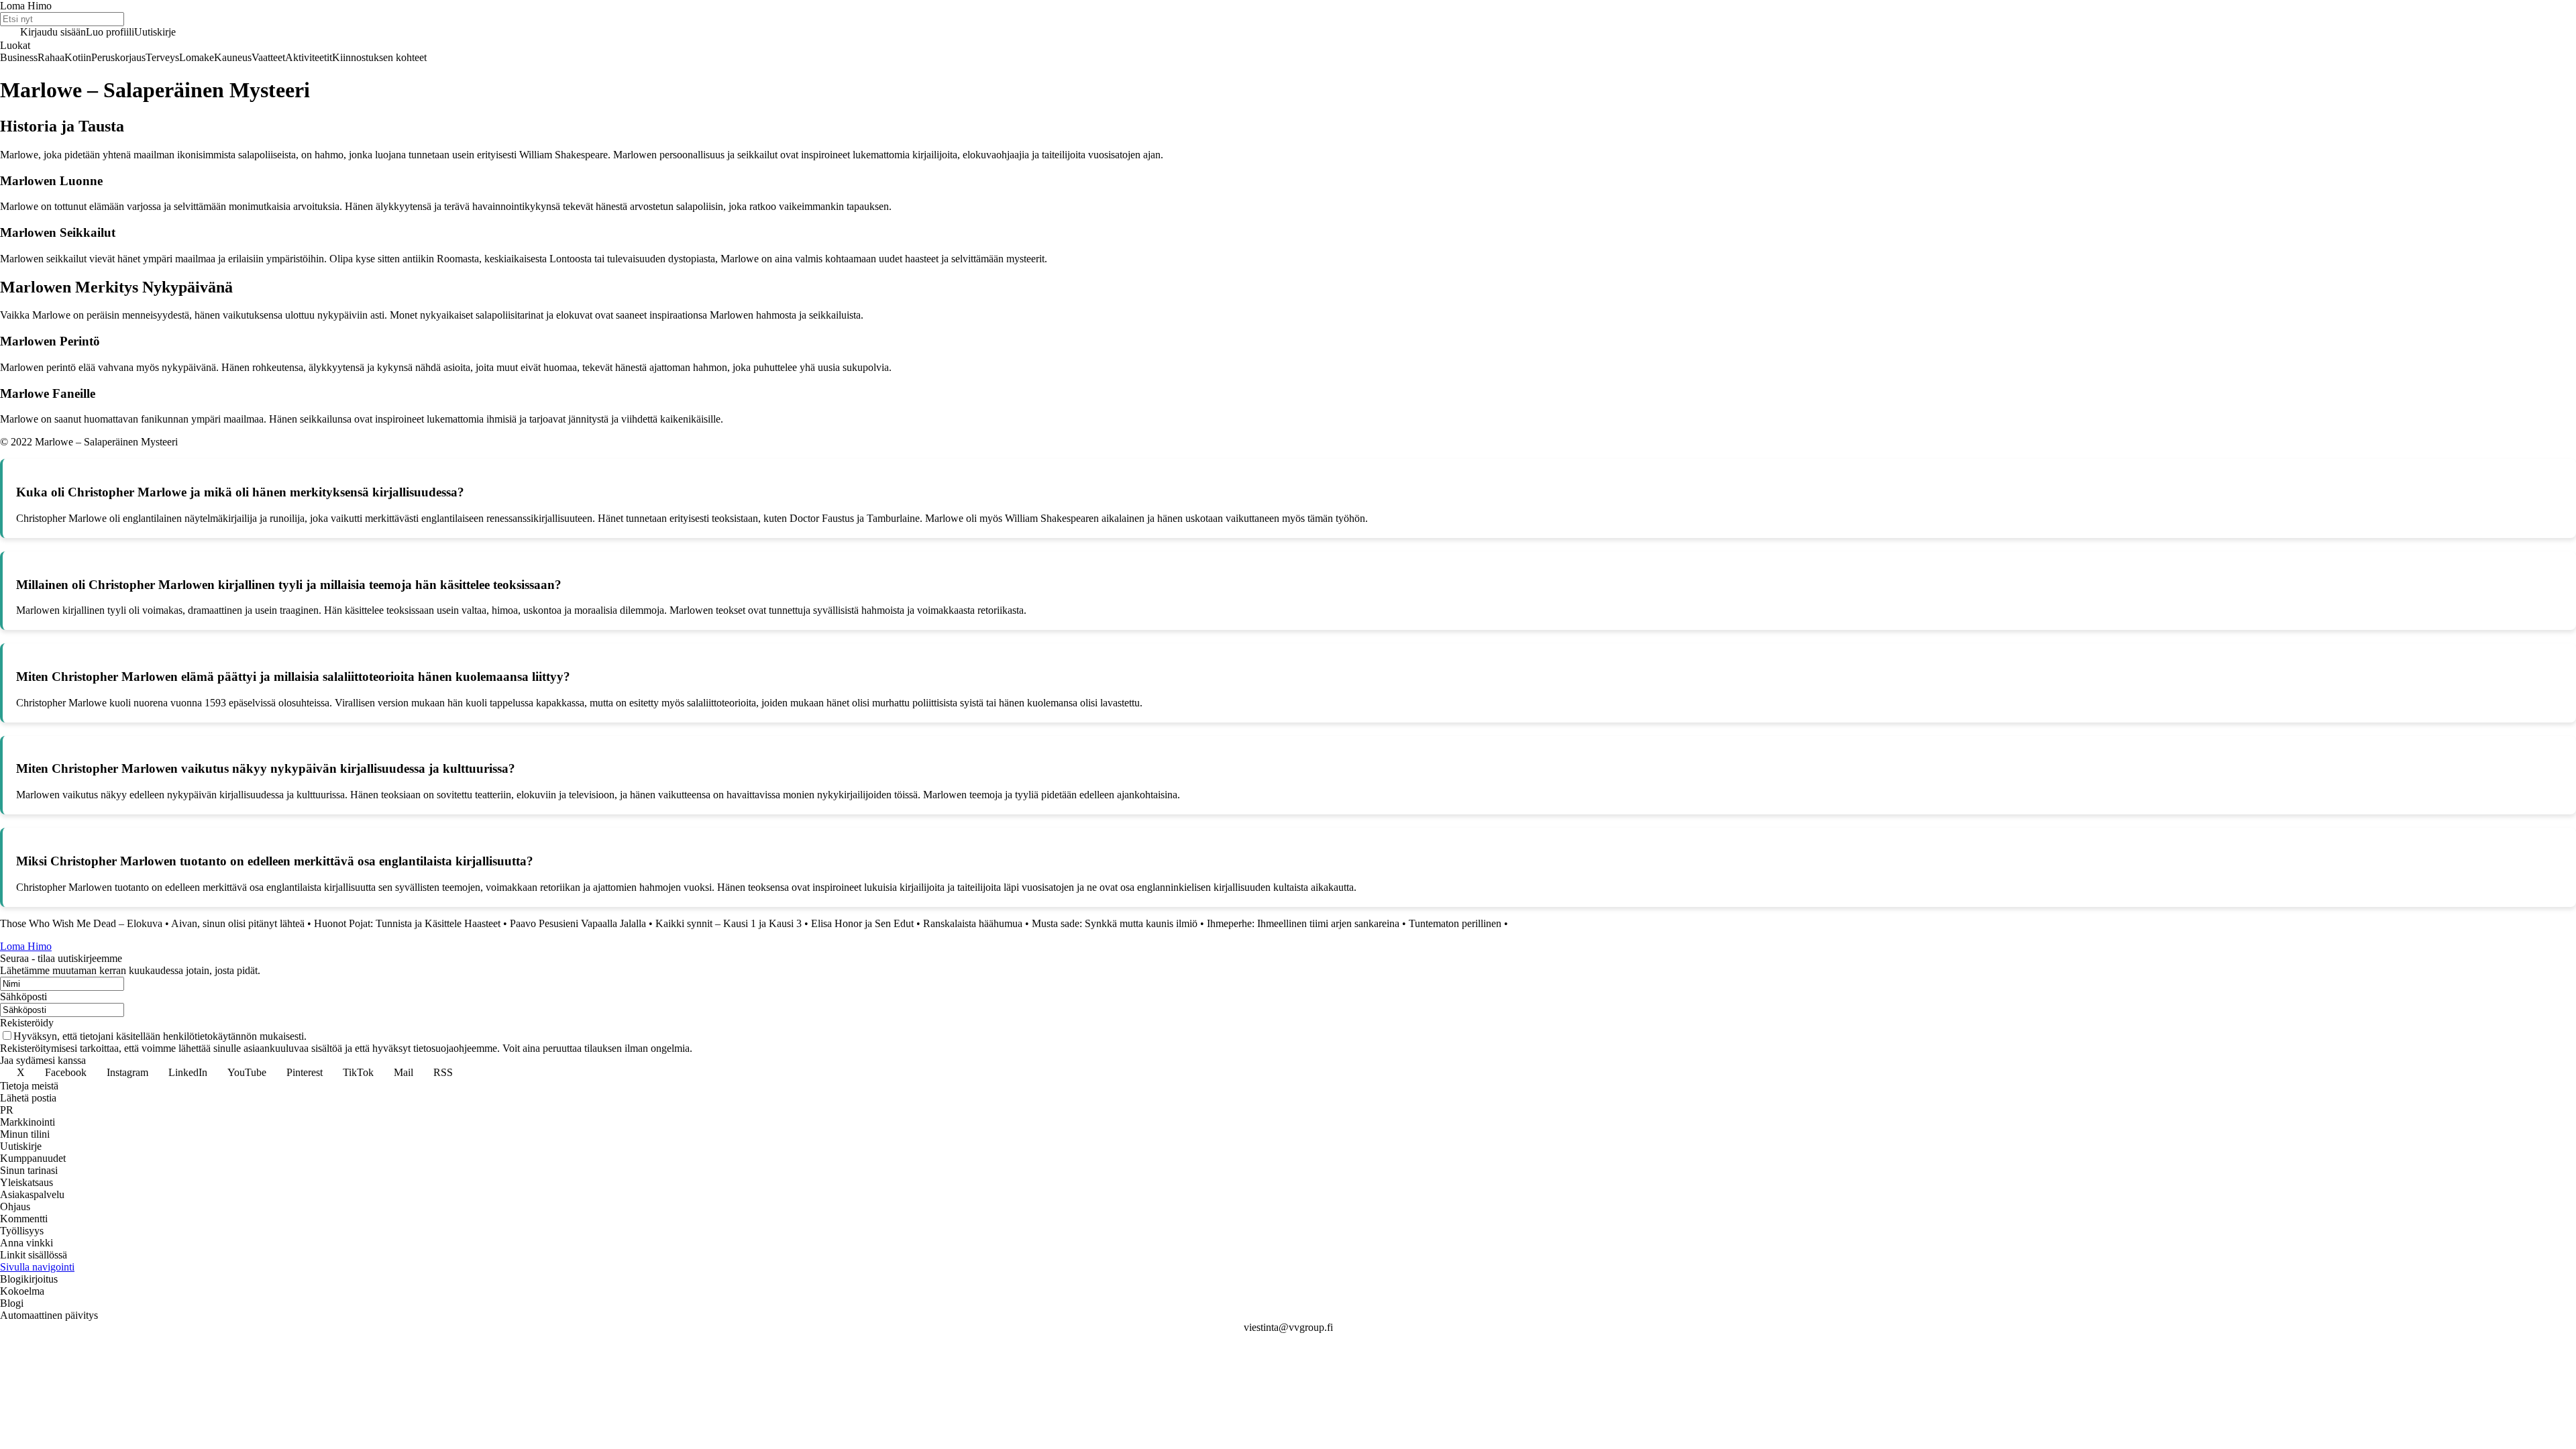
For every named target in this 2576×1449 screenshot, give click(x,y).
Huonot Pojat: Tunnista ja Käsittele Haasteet (407, 923)
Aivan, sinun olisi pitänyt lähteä (238, 923)
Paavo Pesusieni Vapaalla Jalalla (578, 923)
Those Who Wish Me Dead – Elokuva (81, 923)
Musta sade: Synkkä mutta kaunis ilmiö (1115, 923)
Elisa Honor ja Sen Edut (862, 923)
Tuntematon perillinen (1455, 923)
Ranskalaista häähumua (973, 923)
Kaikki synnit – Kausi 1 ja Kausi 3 (729, 923)
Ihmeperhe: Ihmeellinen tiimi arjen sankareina (1303, 923)
